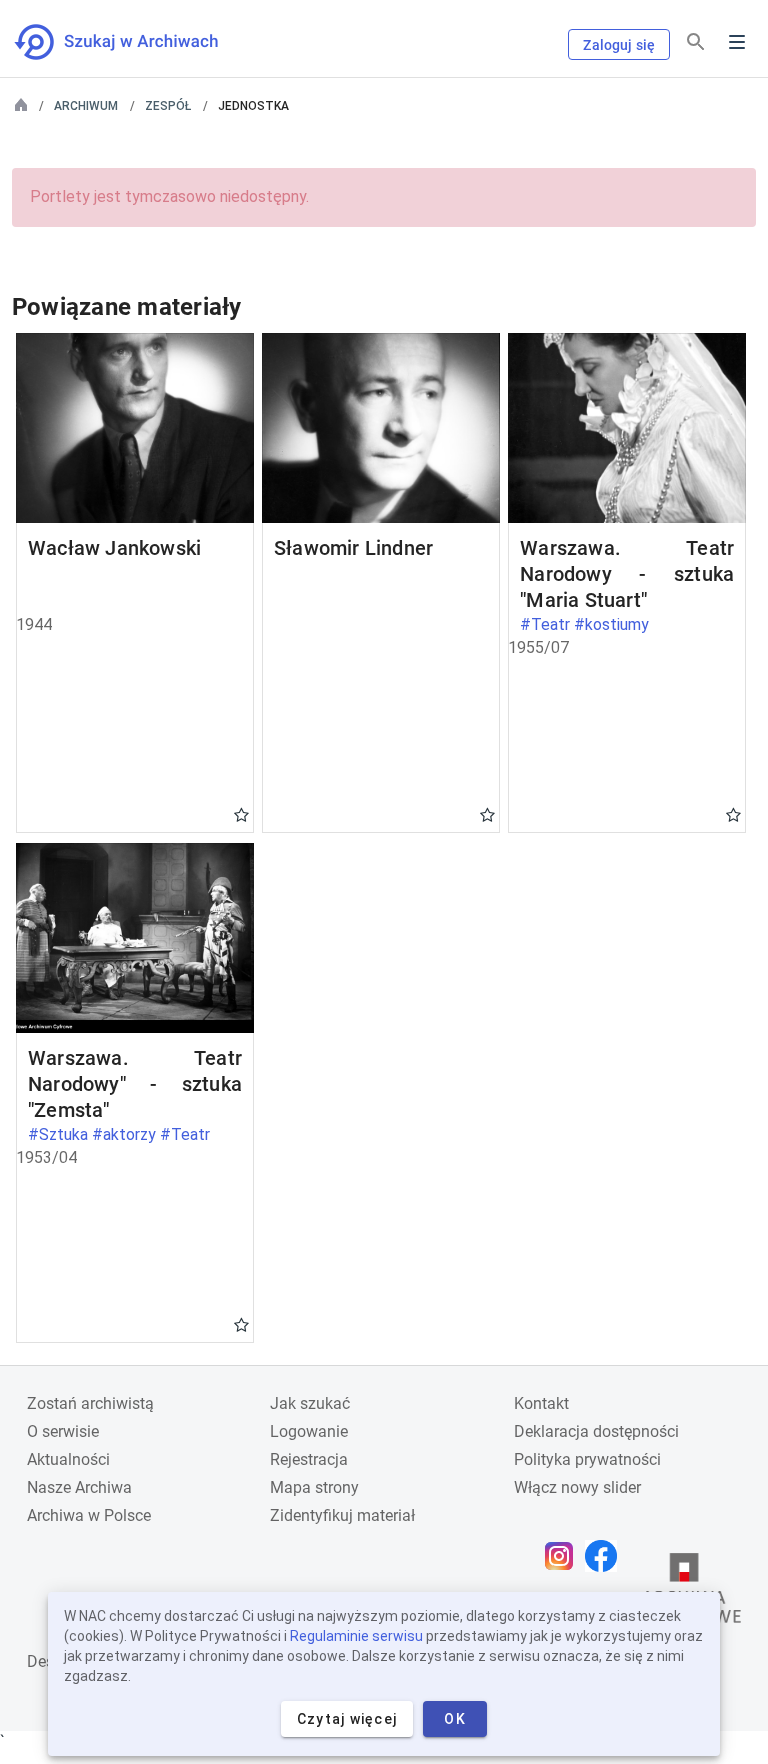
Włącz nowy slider (577, 1487)
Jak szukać (310, 1403)
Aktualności (68, 1459)
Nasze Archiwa (79, 1487)
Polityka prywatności (587, 1459)
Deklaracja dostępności (596, 1431)
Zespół (168, 106)
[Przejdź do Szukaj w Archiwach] (134, 42)
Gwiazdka (241, 814)
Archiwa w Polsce (89, 1515)
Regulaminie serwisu (356, 1636)
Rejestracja (309, 1459)
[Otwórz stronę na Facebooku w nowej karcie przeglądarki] (606, 1556)
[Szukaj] (696, 42)
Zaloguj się (619, 45)
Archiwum (86, 106)
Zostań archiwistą (90, 1403)
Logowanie (309, 1431)
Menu (737, 42)
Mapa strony (314, 1487)
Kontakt (541, 1403)
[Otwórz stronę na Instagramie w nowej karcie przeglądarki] (564, 1556)
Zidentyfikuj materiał (342, 1515)
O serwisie (63, 1431)
